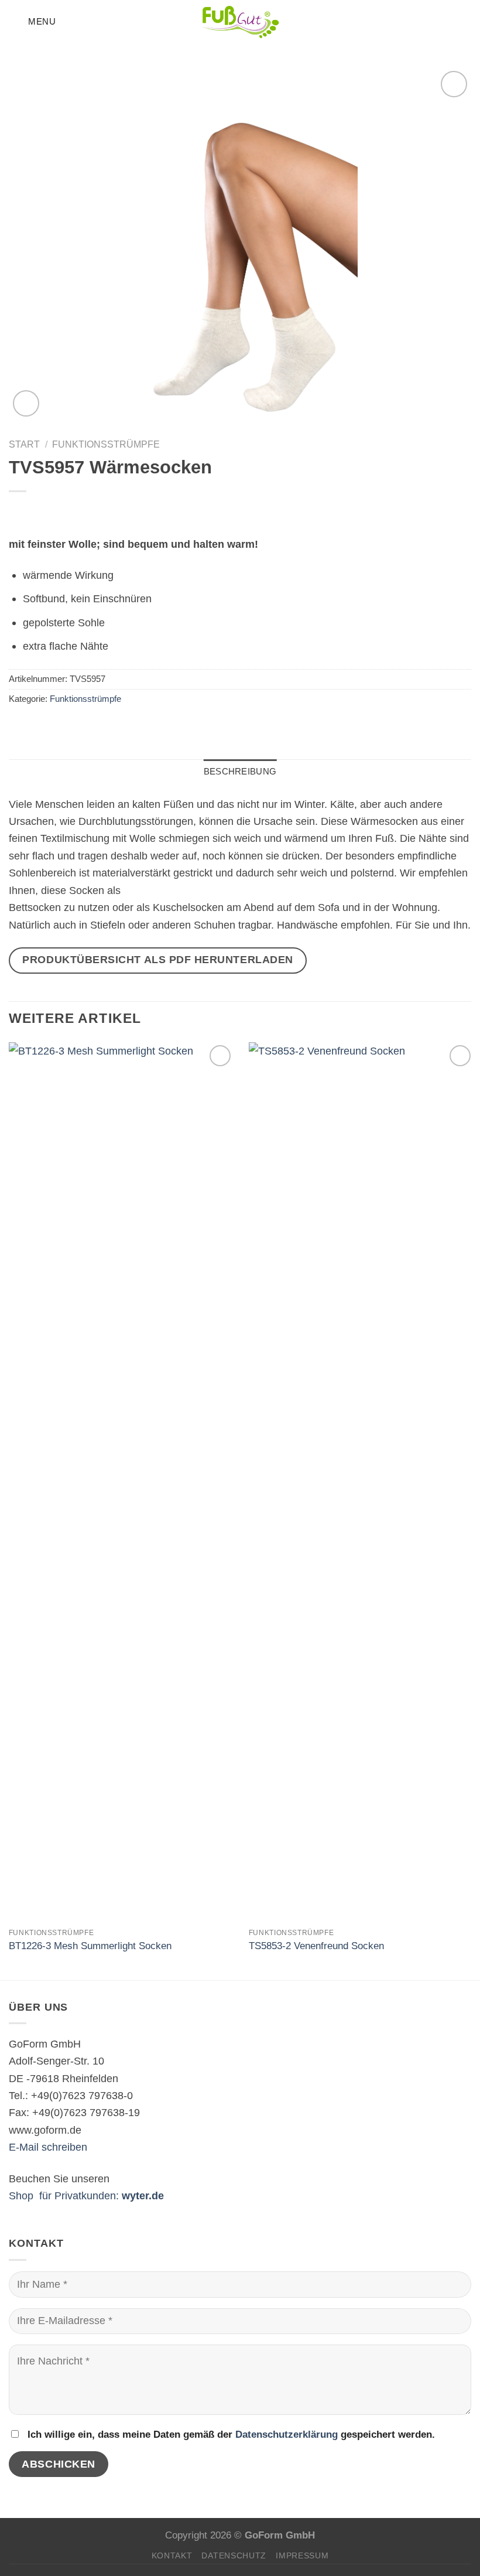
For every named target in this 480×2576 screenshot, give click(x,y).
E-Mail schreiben (48, 2147)
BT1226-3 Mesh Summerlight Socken (90, 1946)
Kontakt (172, 2555)
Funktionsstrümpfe (106, 444)
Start (24, 444)
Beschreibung (240, 772)
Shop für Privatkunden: (86, 2195)
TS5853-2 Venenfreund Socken (316, 1946)
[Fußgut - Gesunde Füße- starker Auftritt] (240, 22)
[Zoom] (26, 403)
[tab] (240, 772)
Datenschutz (234, 2555)
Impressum (302, 2555)
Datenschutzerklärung (287, 2435)
